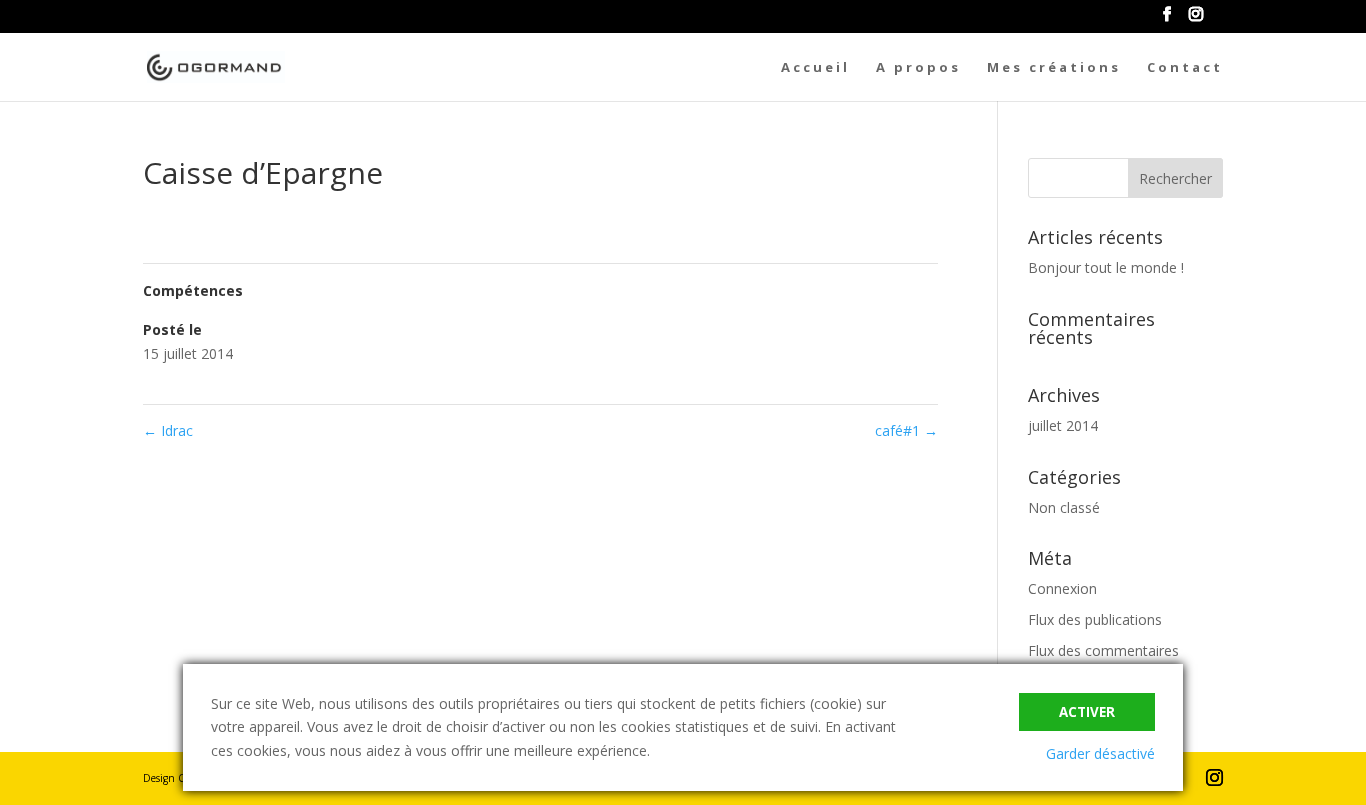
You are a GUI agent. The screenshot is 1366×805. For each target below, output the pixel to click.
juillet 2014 (1063, 425)
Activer (1087, 712)
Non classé (1064, 507)
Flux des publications (1095, 619)
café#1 (906, 430)
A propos (918, 68)
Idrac (168, 430)
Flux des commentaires (1103, 650)
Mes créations (1054, 68)
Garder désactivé (1100, 753)
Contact (1185, 68)
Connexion (1062, 588)
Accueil (815, 68)
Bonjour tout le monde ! (1106, 267)
